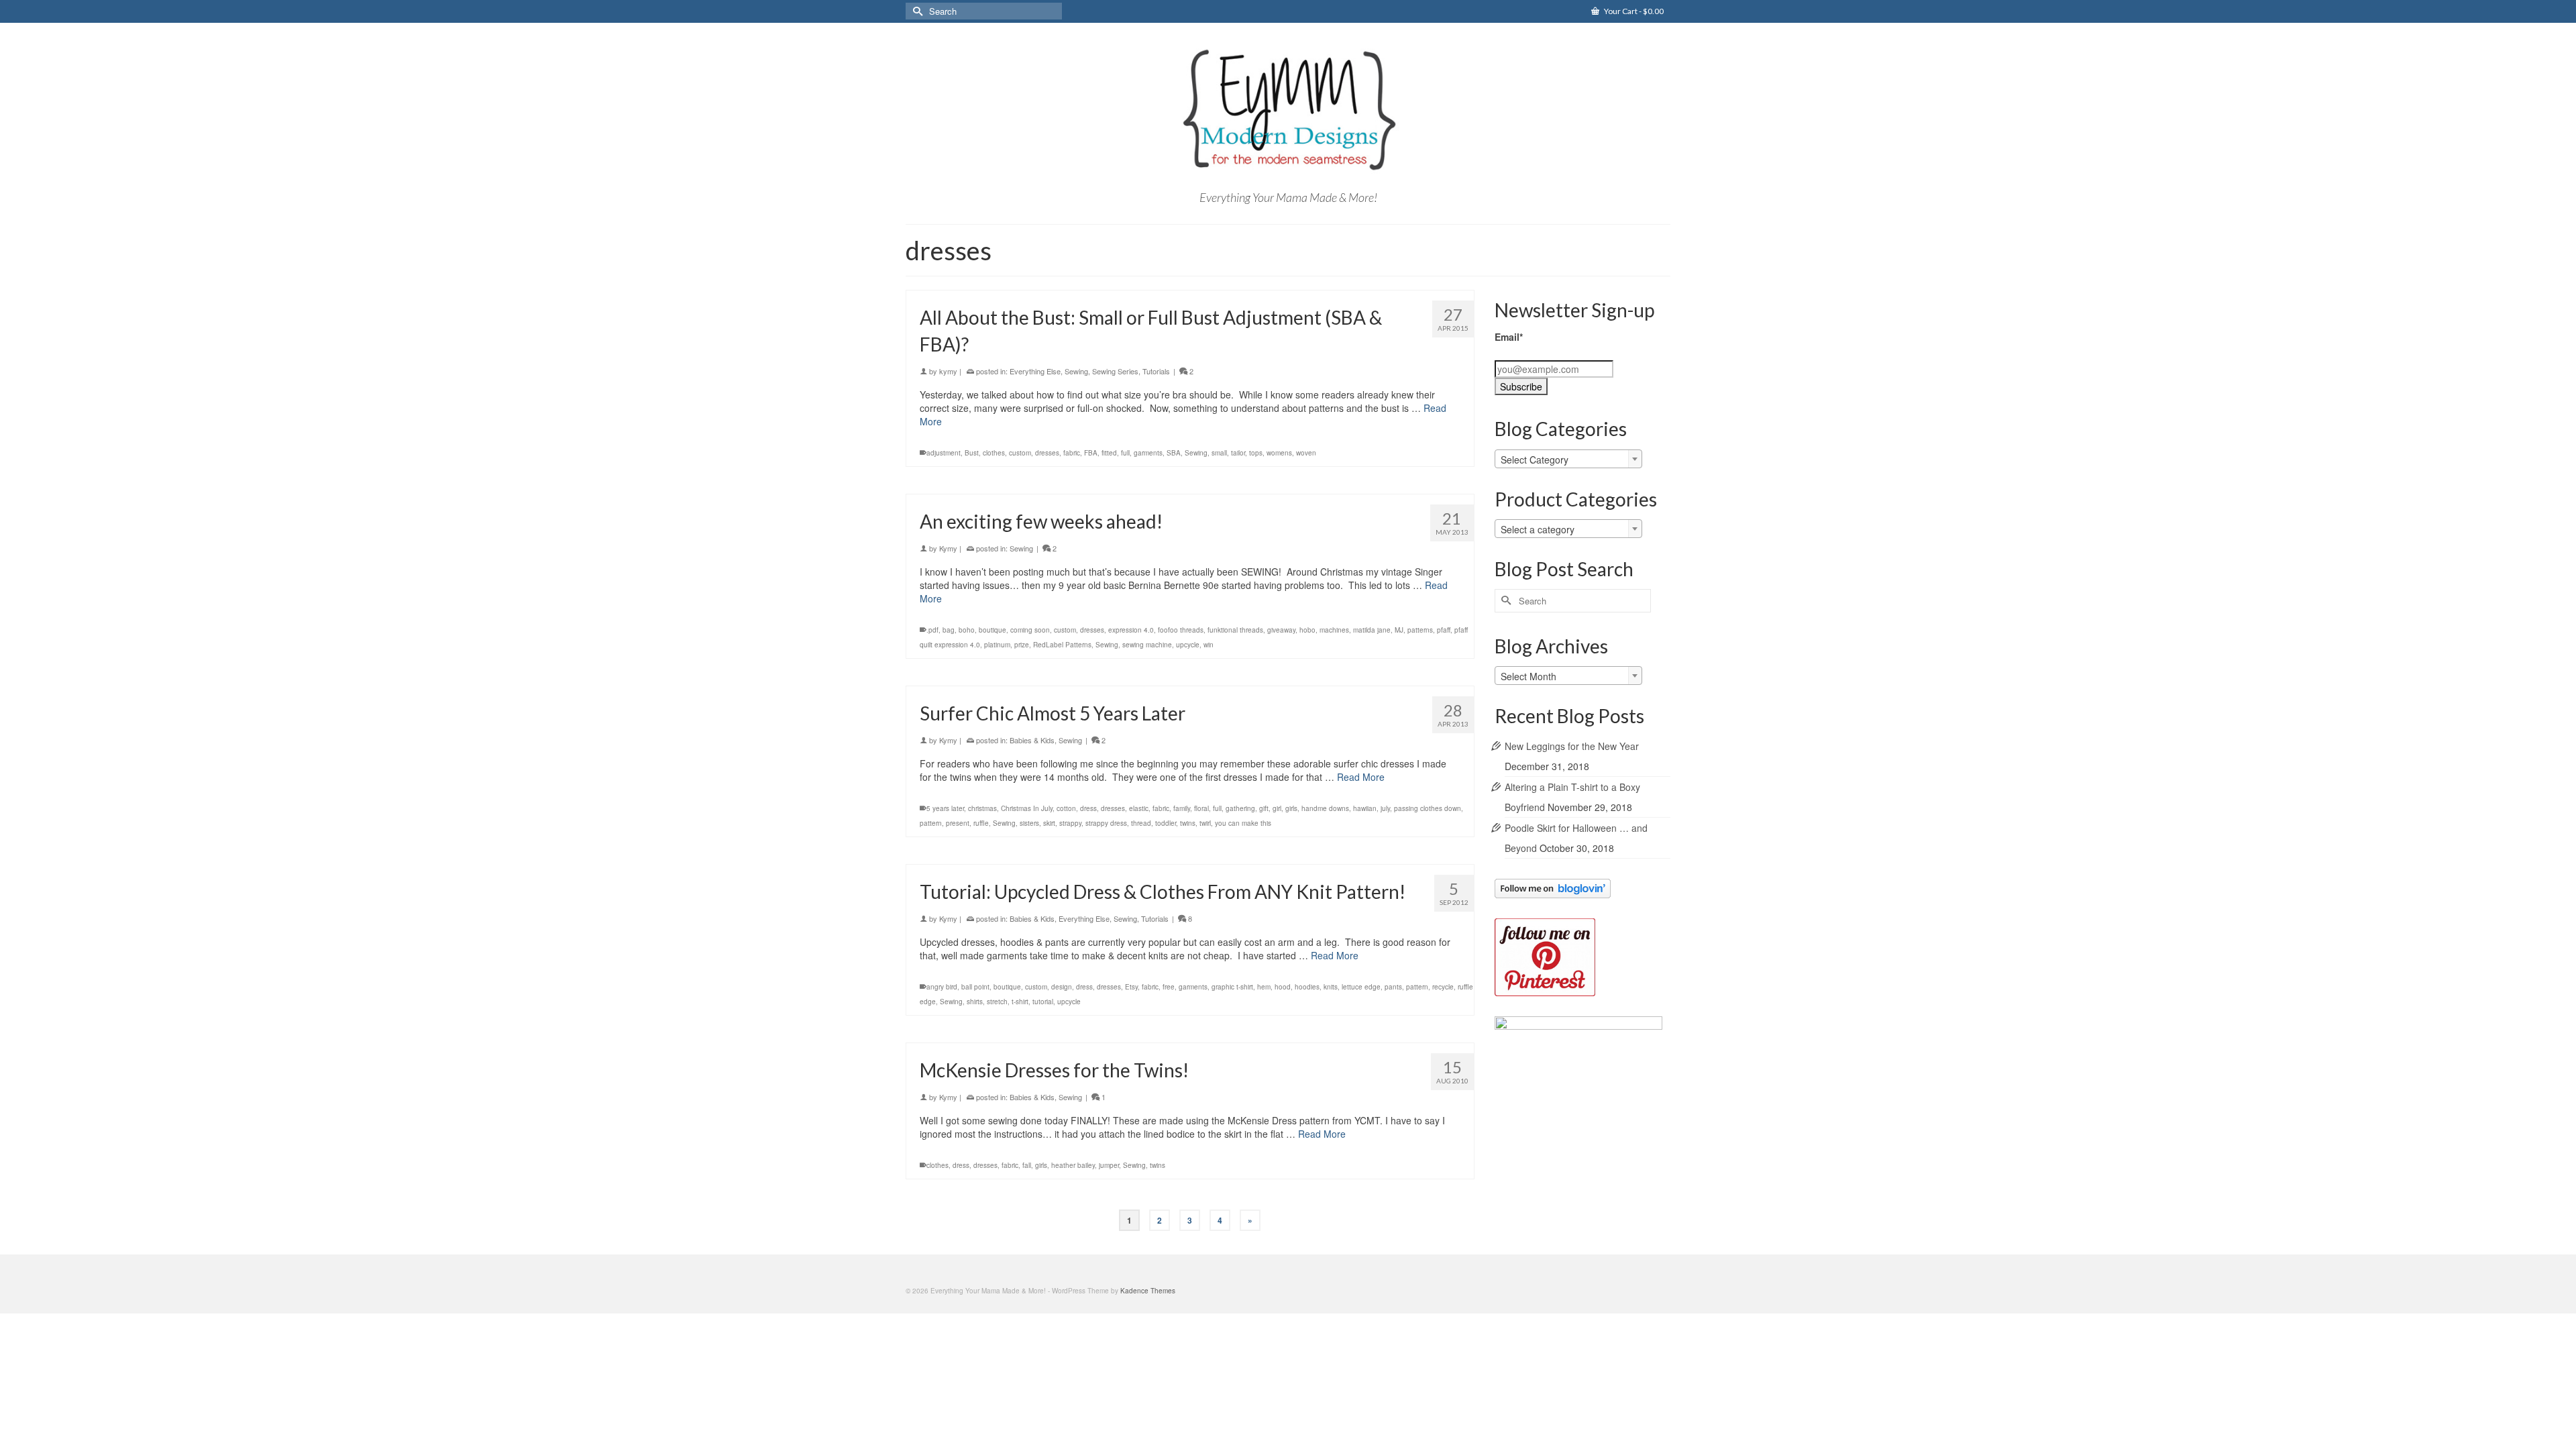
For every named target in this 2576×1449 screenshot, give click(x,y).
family (1182, 808)
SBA (1174, 453)
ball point (975, 987)
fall (1027, 1165)
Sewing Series (1115, 371)
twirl (1205, 823)
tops (1256, 453)
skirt (1049, 823)
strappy (1070, 823)
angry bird (942, 987)
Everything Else (1035, 371)
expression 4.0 (1131, 630)
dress (1088, 808)
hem (1264, 987)
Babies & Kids (1032, 740)
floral (1201, 808)
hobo (1307, 630)
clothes (994, 453)
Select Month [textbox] (1528, 676)
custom (1020, 453)
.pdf (932, 630)
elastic (1139, 808)
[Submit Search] (916, 11)
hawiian (1365, 808)
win (1209, 645)
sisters (1029, 823)
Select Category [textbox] (1535, 460)
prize (1022, 645)
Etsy (1131, 987)
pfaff (1444, 630)
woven (1306, 453)
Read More (1361, 777)
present (958, 823)
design (1062, 987)
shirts (975, 1002)
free (1169, 987)
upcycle (1188, 645)
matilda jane (1372, 630)
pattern (931, 823)
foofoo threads (1181, 630)
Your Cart (1633, 11)
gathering (1240, 808)
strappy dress (1106, 823)
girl (1277, 808)
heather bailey (1073, 1165)
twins (1188, 823)
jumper (1109, 1165)
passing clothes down (1428, 808)
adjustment (944, 453)
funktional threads (1235, 630)
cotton (1066, 808)
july (1385, 808)
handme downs (1325, 808)
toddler (1166, 823)
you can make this (1243, 823)
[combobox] (1568, 459)
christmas (982, 808)
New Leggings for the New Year (1572, 746)
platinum (997, 645)
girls (1291, 808)
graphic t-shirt (1232, 987)
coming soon (1030, 630)
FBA (1091, 453)
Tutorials (1156, 371)
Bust (972, 453)
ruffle (981, 823)
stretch (997, 1002)
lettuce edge (1361, 987)
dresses (1047, 453)
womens (1279, 453)
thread (1141, 823)
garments (1148, 453)
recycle (1443, 987)
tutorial (1043, 1002)
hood (1283, 987)
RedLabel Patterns (1062, 645)
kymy (948, 371)
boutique (992, 630)
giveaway (1281, 630)
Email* (1509, 337)
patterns (1420, 630)
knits (1331, 987)
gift (1264, 808)
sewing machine (1147, 645)
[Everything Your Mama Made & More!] (1288, 110)
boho (967, 630)
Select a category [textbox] (1538, 529)
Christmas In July (1027, 808)
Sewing (1076, 371)
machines (1334, 630)
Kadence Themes (1148, 1291)
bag (949, 630)
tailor (1238, 453)
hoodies (1307, 987)
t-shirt (1020, 1002)
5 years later (945, 808)
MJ (1399, 630)
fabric (1072, 453)
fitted (1109, 453)
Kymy (948, 548)
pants (1393, 987)
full (1125, 453)
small (1219, 453)
